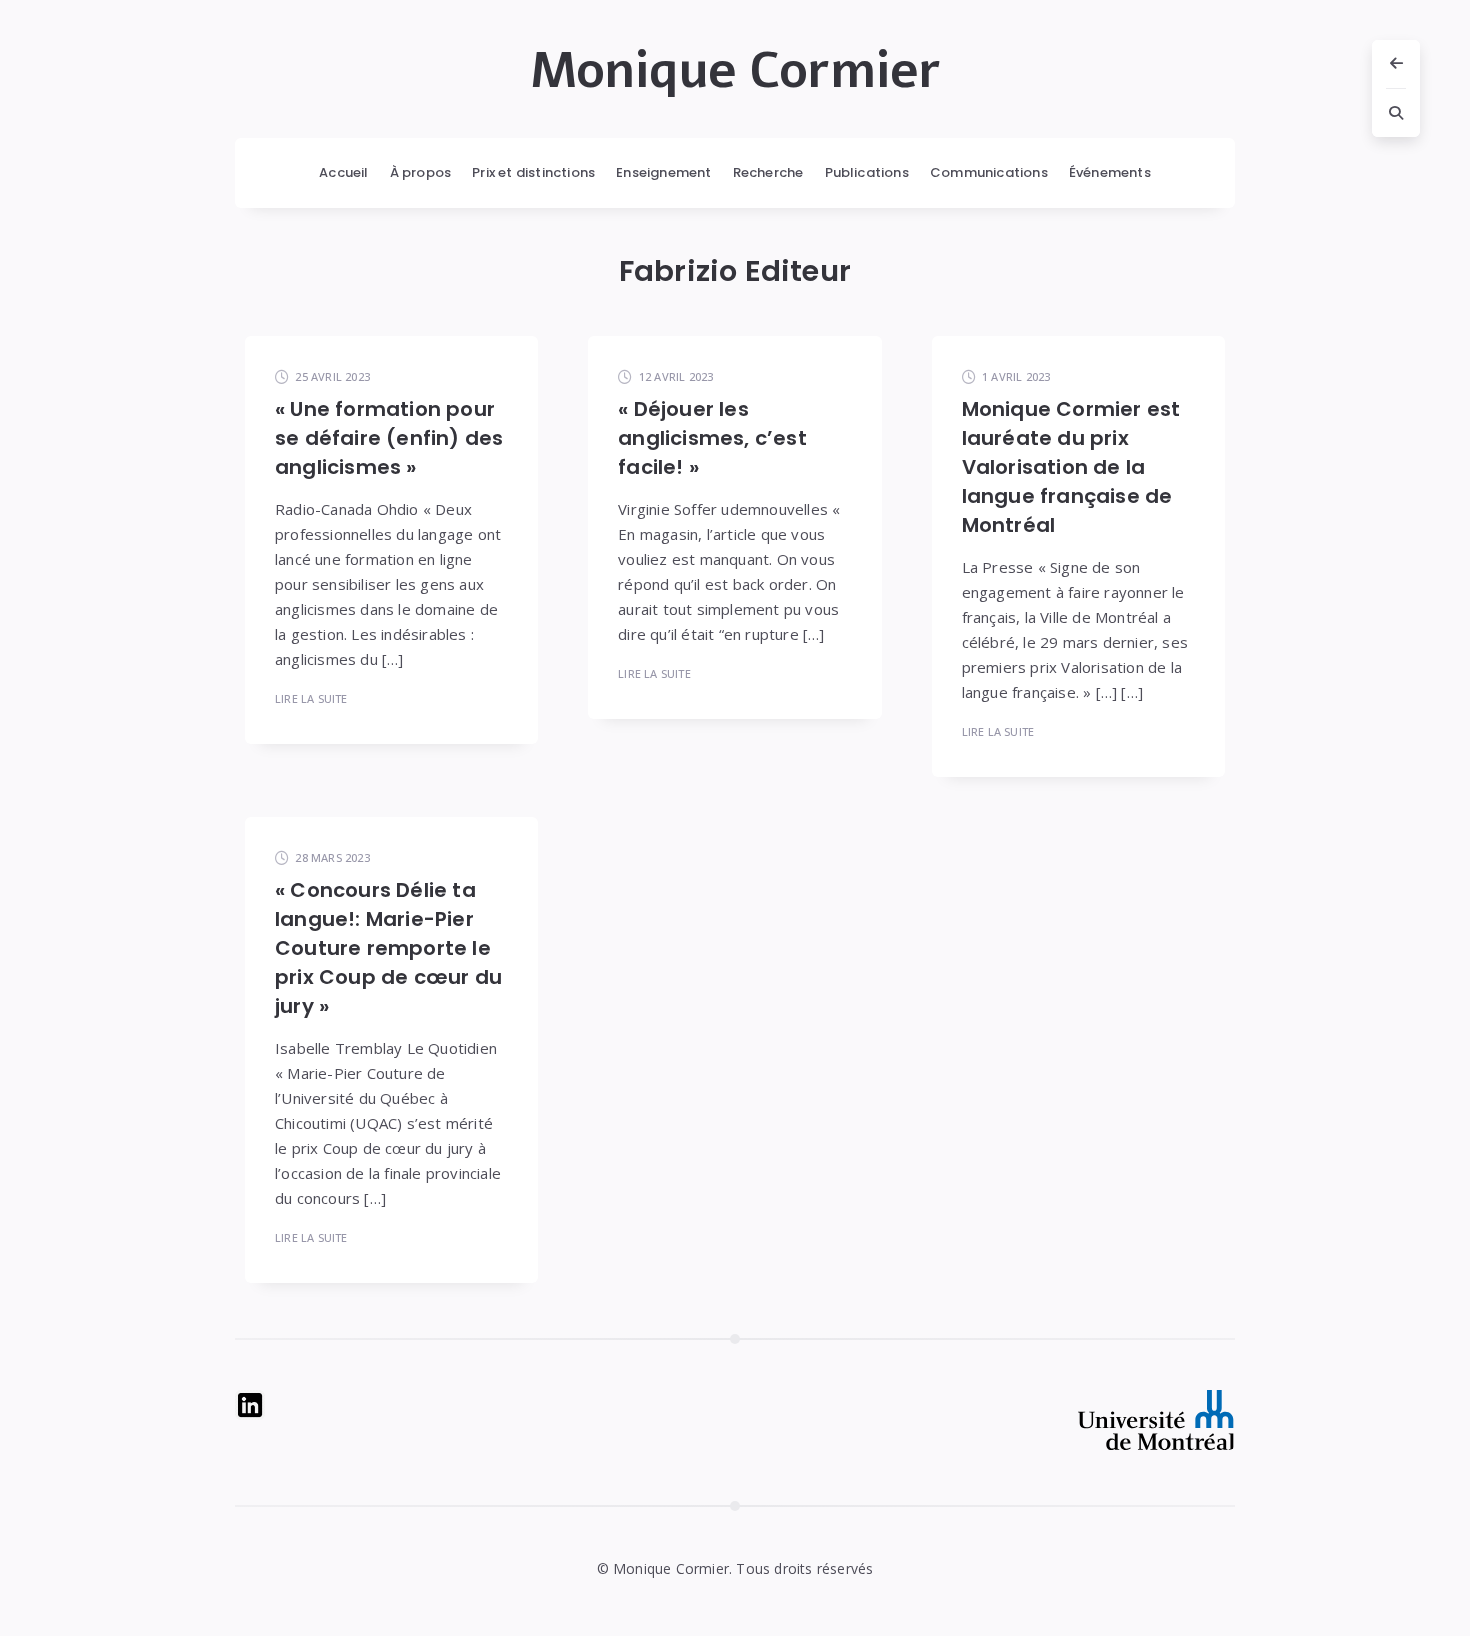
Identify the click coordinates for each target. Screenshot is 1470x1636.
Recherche (768, 172)
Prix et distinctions (533, 172)
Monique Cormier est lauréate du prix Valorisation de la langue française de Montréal (1071, 467)
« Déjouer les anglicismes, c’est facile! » (712, 438)
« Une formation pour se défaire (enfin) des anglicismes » (389, 438)
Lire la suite (311, 698)
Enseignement (663, 172)
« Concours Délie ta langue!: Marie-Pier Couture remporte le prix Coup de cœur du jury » (388, 948)
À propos (421, 172)
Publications (867, 172)
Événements (1110, 172)
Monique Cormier (735, 71)
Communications (989, 172)
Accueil (343, 172)
